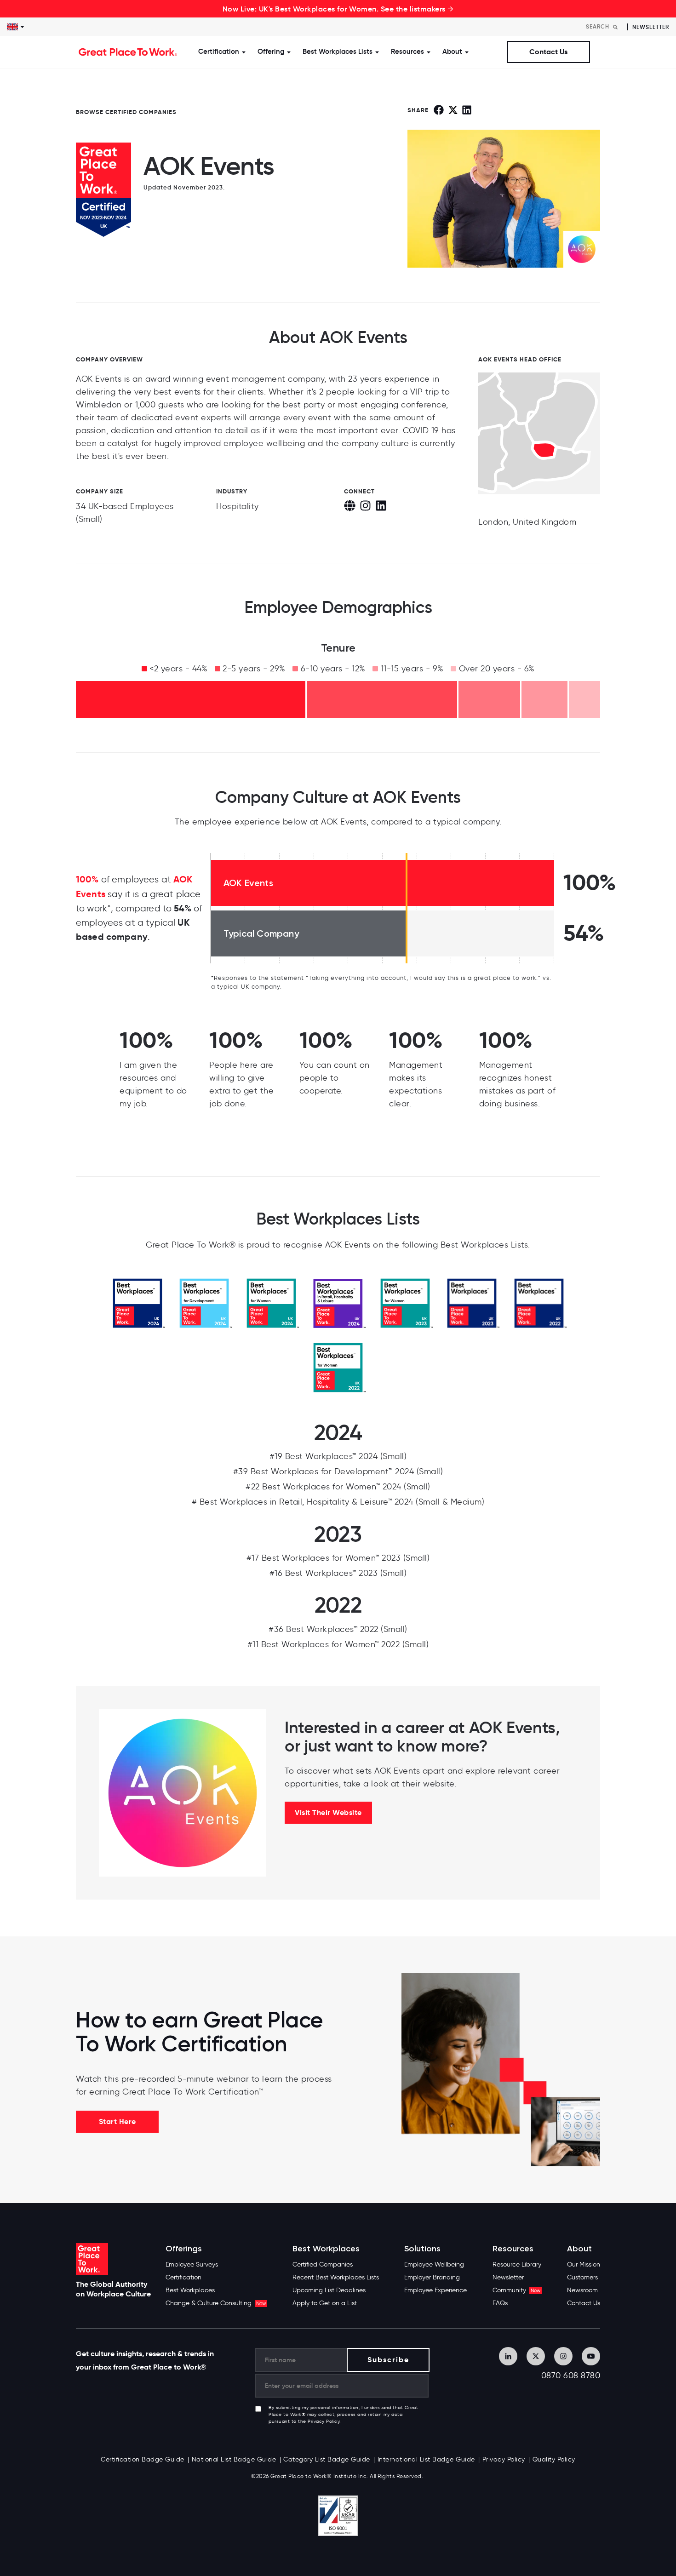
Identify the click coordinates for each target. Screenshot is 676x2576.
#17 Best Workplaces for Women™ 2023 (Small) (338, 1558)
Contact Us (548, 52)
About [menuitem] (579, 2249)
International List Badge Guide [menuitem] (426, 2459)
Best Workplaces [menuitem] (190, 2290)
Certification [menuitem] (183, 2277)
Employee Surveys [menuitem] (192, 2264)
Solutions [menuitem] (422, 2249)
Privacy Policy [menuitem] (504, 2459)
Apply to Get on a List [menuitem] (325, 2303)
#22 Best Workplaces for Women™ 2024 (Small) (338, 1487)
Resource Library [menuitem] (517, 2264)
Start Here (117, 2121)
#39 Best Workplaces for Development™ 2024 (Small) (338, 1471)
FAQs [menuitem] (500, 2303)
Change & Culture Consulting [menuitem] (216, 2303)
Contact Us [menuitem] (584, 2303)
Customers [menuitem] (582, 2277)
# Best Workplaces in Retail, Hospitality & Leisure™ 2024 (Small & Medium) (338, 1502)
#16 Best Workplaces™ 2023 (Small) (338, 1573)
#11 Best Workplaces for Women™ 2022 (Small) (338, 1644)
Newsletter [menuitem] (508, 2277)
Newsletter (651, 27)
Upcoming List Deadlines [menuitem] (329, 2290)
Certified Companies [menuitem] (323, 2264)
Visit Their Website (328, 1812)
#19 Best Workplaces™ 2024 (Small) (338, 1456)
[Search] (615, 27)
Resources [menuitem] (513, 2249)
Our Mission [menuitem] (584, 2264)
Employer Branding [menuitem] (432, 2277)
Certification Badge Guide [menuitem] (143, 2459)
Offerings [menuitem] (184, 2249)
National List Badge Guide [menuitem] (234, 2459)
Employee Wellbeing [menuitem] (434, 2264)
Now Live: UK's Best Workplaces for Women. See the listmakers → (338, 9)
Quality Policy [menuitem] (554, 2459)
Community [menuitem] (516, 2290)
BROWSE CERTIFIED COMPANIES (126, 112)
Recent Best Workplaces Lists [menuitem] (336, 2277)
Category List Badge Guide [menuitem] (327, 2459)
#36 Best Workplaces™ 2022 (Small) (338, 1629)
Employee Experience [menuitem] (435, 2290)
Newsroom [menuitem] (582, 2290)
